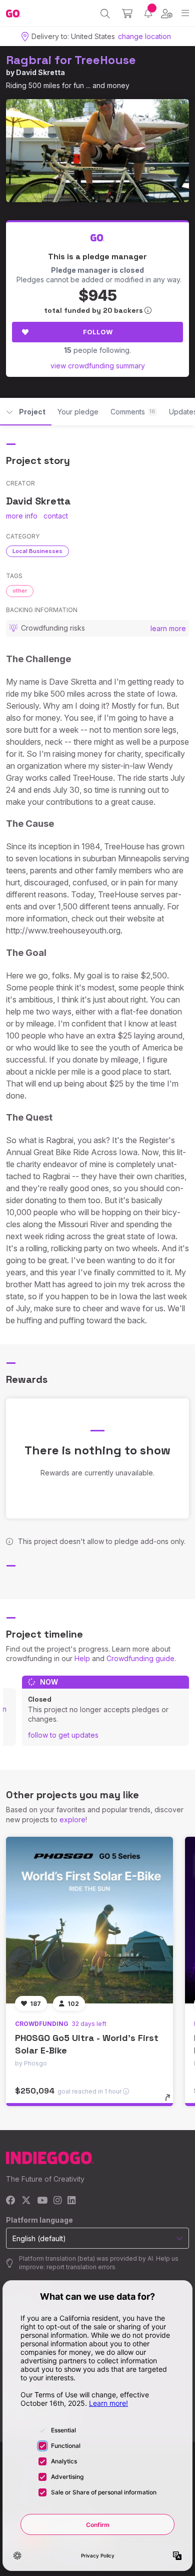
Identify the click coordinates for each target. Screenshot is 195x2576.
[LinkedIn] (71, 2201)
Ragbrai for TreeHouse (71, 60)
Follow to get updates (63, 1735)
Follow (98, 332)
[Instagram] (57, 2201)
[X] (26, 2201)
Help (82, 1658)
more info (22, 516)
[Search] (105, 14)
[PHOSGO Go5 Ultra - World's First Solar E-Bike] (89, 1920)
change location (144, 36)
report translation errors (81, 2267)
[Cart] (127, 14)
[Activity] (148, 13)
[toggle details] (171, 2101)
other (20, 591)
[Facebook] (11, 2201)
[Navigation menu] (185, 13)
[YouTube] (42, 2201)
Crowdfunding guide (140, 1658)
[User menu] (167, 14)
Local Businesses (37, 551)
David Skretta (40, 72)
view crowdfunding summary (98, 366)
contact (56, 516)
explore (72, 1820)
